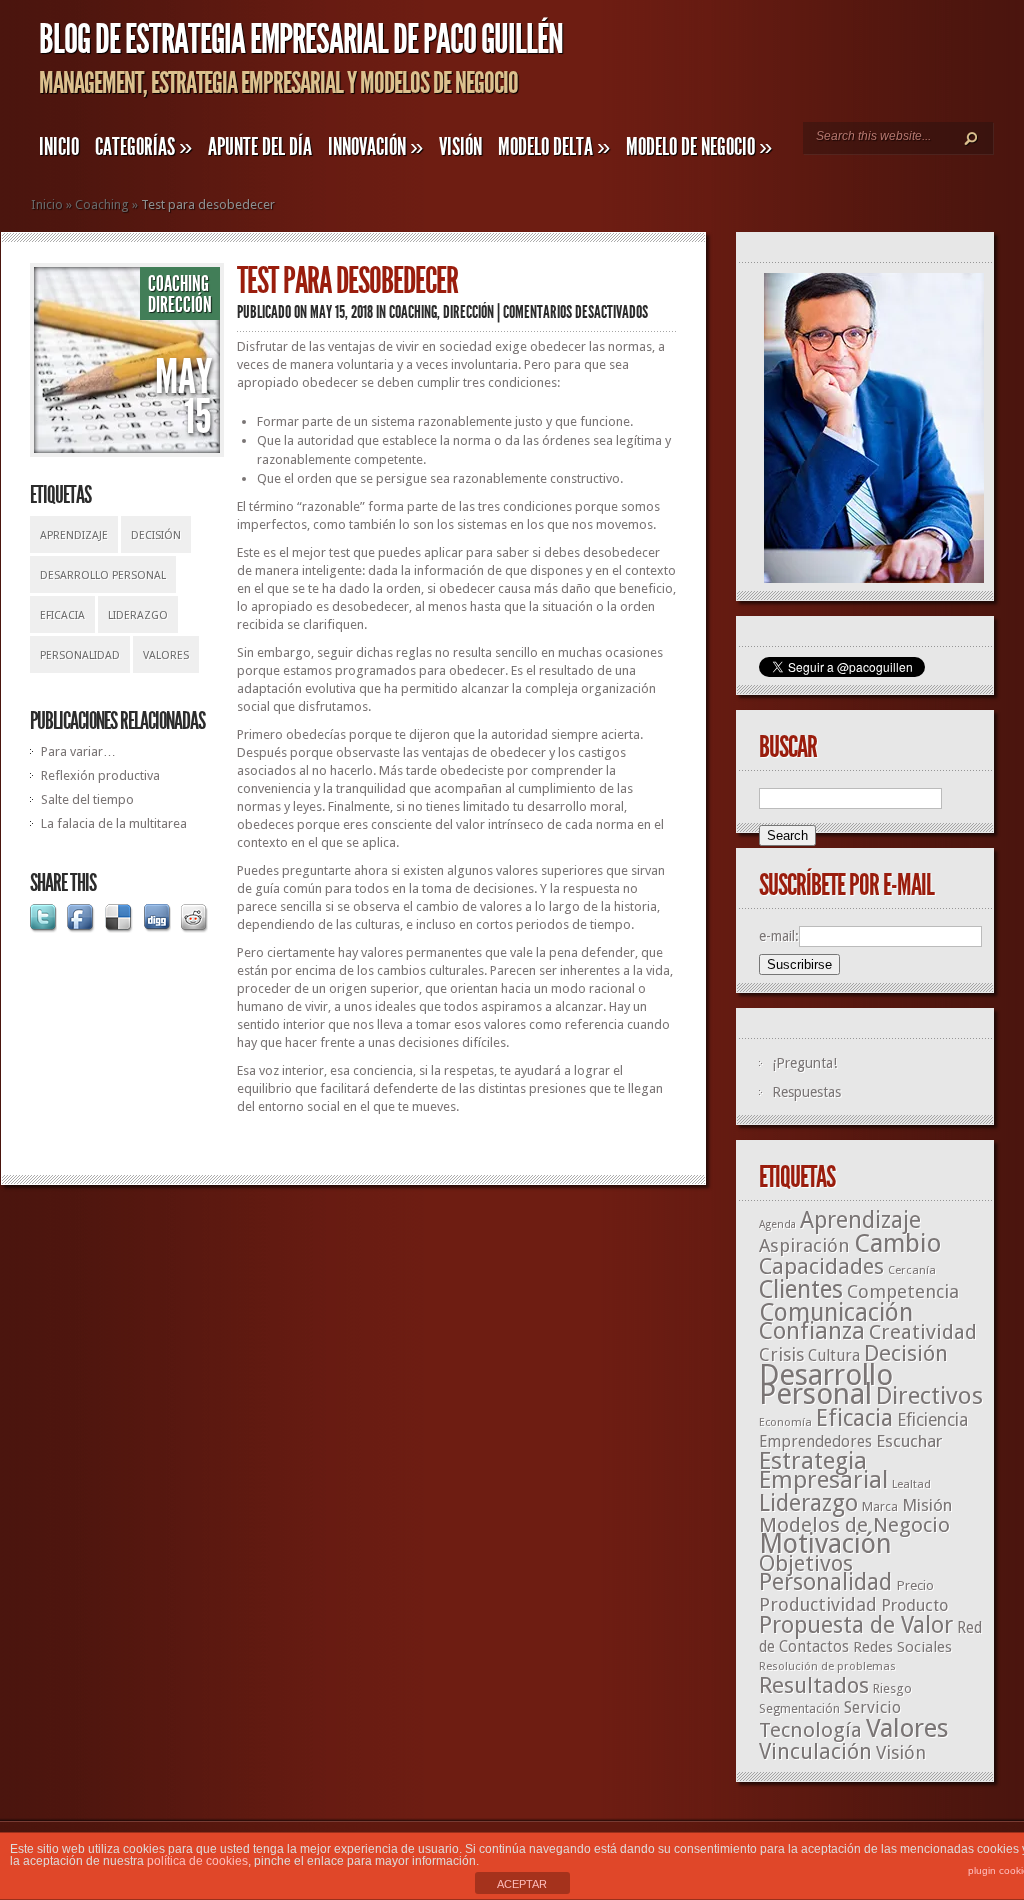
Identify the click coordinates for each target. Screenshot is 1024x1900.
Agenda (777, 1224)
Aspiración (804, 1245)
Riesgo (892, 1688)
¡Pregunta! (804, 1063)
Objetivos (806, 1563)
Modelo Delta (554, 147)
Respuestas (806, 1092)
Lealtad (911, 1484)
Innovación (375, 147)
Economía (785, 1422)
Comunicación (836, 1312)
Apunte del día (260, 147)
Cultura (834, 1355)
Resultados (814, 1685)
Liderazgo (138, 615)
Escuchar (909, 1441)
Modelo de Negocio (699, 147)
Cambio (897, 1243)
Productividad (818, 1604)
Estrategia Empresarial (823, 1470)
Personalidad (80, 655)
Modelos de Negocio (854, 1525)
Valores (166, 655)
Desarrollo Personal (103, 575)
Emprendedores (815, 1442)
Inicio (59, 147)
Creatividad (923, 1332)
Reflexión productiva (100, 775)
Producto (914, 1605)
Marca (880, 1506)
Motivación (825, 1544)
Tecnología (810, 1730)
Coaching (102, 204)
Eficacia (62, 615)
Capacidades (821, 1266)
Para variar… (78, 751)
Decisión (156, 535)
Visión (460, 147)
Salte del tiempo (87, 799)
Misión (927, 1505)
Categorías (143, 147)
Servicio (872, 1707)
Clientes (801, 1289)
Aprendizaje (74, 535)
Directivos (929, 1395)
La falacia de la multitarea (114, 823)
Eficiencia (932, 1420)
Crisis (781, 1354)
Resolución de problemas (827, 1666)
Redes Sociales (902, 1647)
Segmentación (799, 1709)
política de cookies (197, 1861)
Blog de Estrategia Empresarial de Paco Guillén (301, 39)
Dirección (180, 305)
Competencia (903, 1291)
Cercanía (912, 1270)
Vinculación (815, 1751)
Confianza (812, 1331)
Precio (915, 1585)
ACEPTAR (522, 1884)
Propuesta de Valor (856, 1625)
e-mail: (779, 936)
